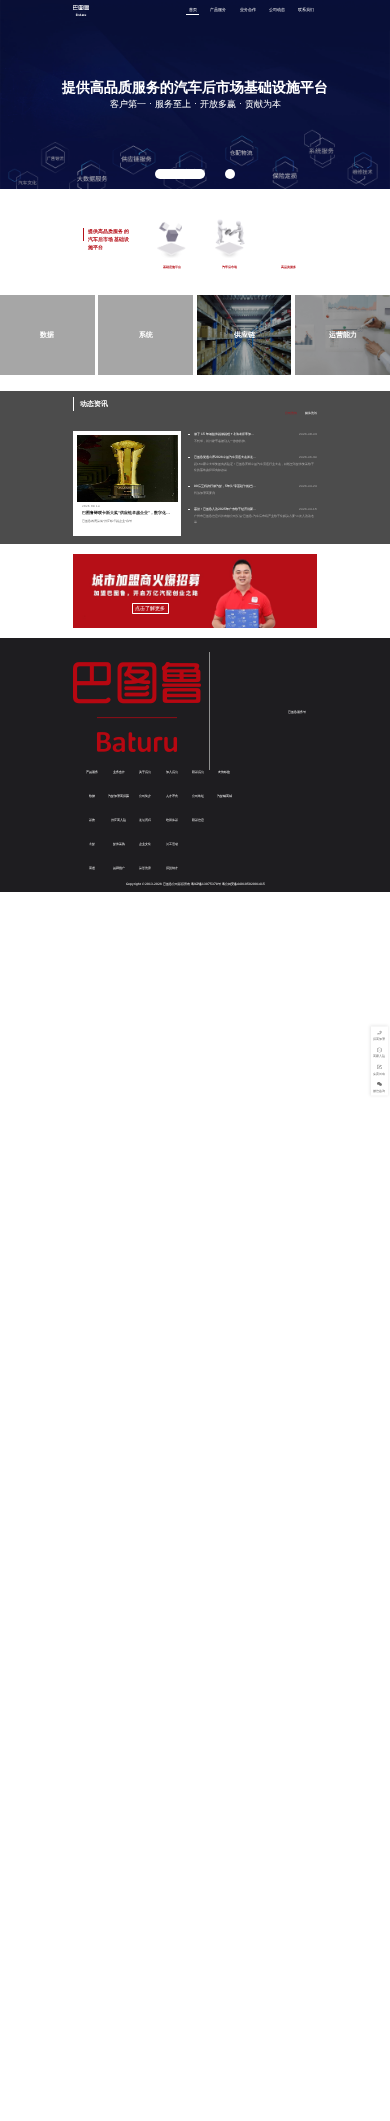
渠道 (92, 868)
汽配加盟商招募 (118, 796)
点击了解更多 (150, 608)
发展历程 (145, 820)
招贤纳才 (172, 868)
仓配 (92, 844)
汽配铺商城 (224, 796)
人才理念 (172, 796)
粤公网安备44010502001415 (243, 884)
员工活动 (172, 844)
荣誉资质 (145, 868)
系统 (92, 820)
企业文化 (145, 844)
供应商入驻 (118, 820)
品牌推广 (119, 868)
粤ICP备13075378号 (206, 884)
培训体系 (172, 820)
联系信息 (198, 820)
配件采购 (119, 844)
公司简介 (145, 796)
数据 (92, 796)
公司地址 (198, 796)
